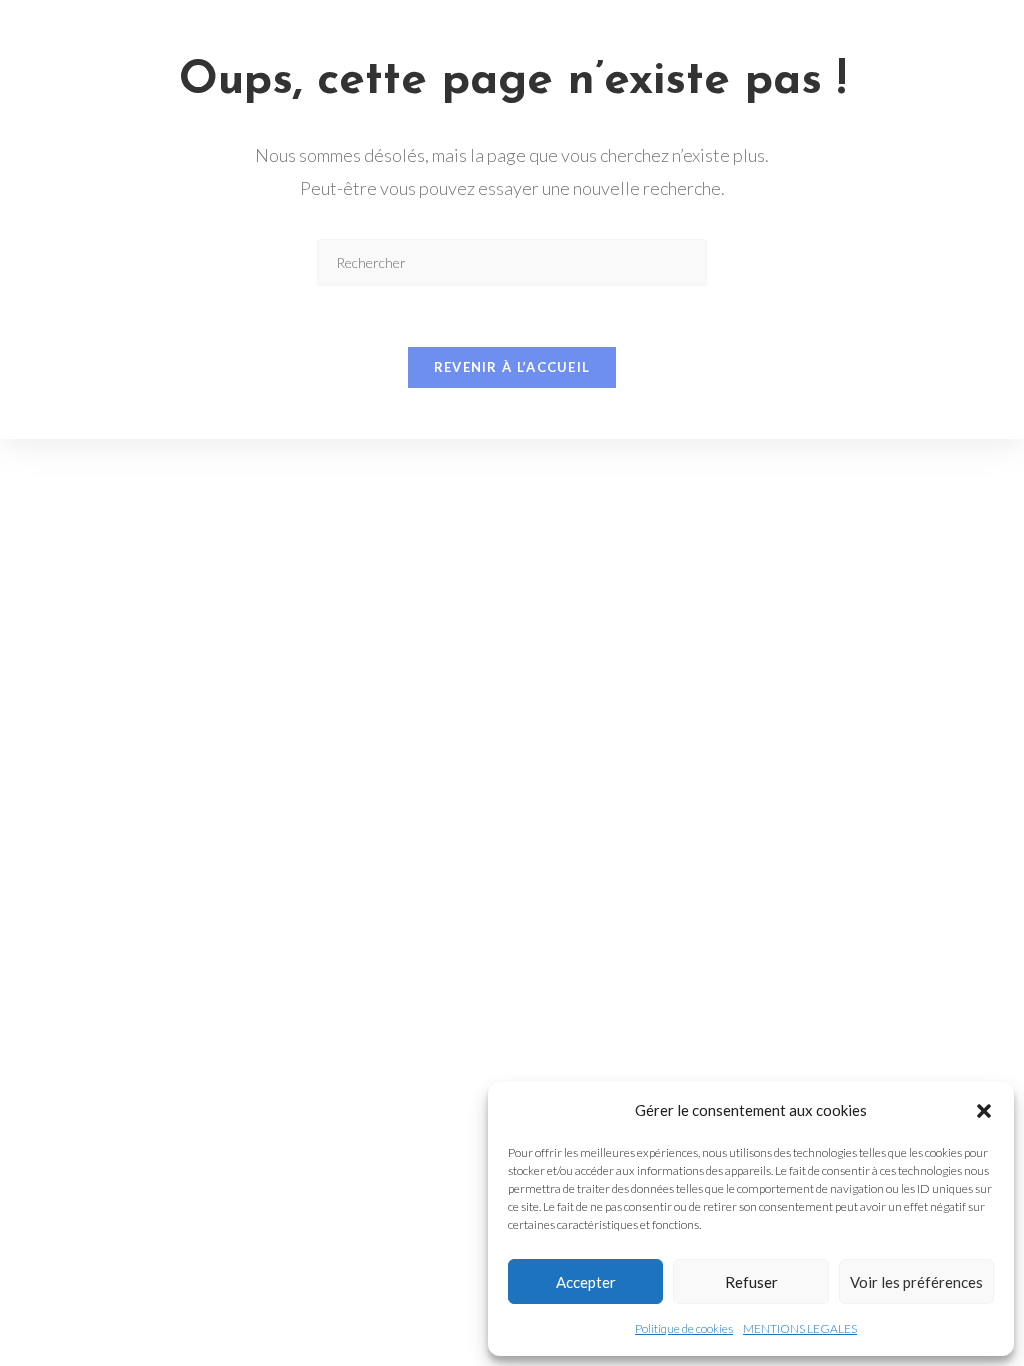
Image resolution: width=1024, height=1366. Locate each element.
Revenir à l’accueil (512, 367)
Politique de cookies (684, 1328)
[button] (984, 1111)
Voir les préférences (916, 1282)
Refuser (751, 1282)
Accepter (586, 1282)
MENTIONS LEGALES (800, 1328)
